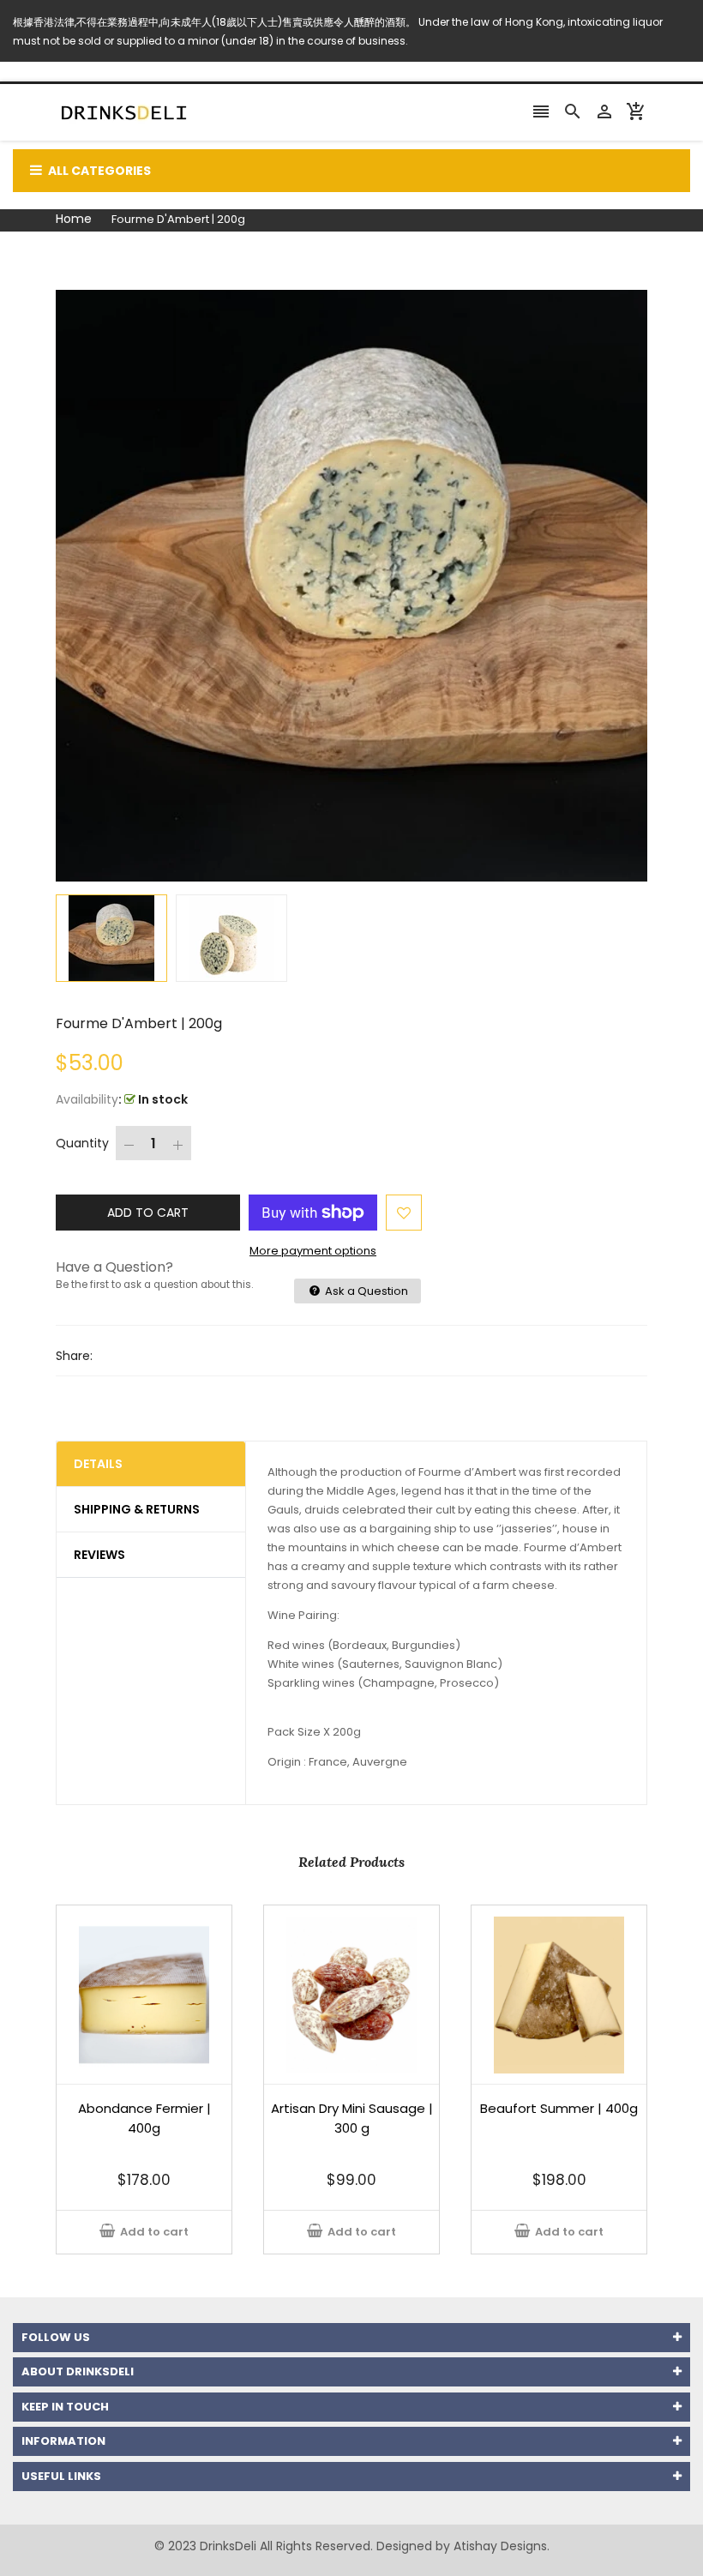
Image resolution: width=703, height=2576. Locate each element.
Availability (87, 1099)
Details (98, 1464)
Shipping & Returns (137, 1509)
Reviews (99, 1555)
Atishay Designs (500, 2546)
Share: (74, 1356)
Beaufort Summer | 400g (559, 2108)
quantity (82, 1143)
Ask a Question (365, 1291)
